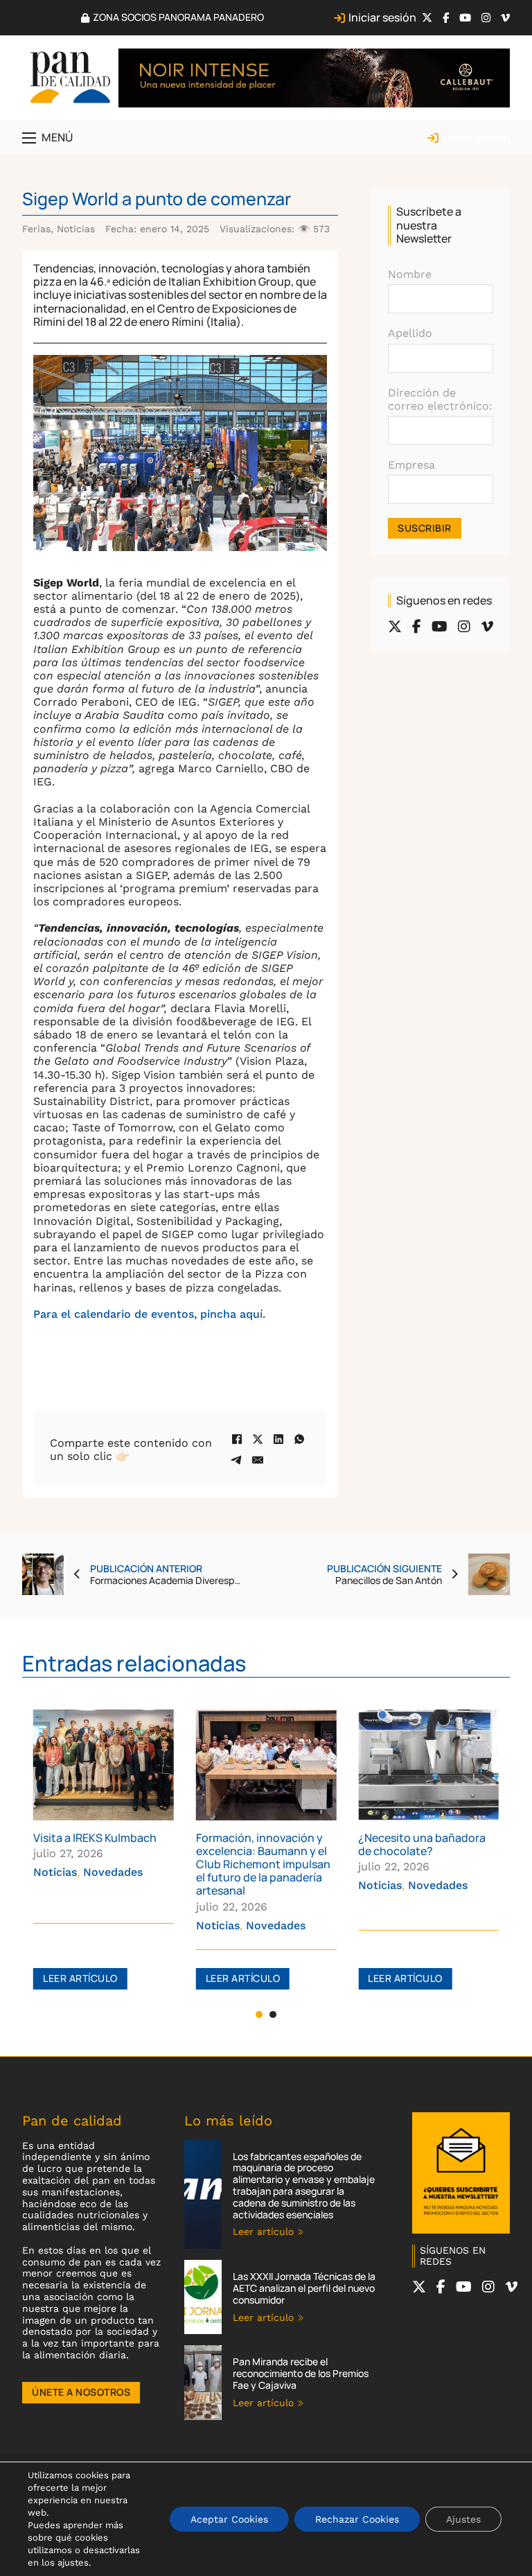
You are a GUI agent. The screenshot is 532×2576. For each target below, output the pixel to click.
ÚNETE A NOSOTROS (81, 2392)
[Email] (258, 1460)
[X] (258, 1439)
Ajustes (463, 2519)
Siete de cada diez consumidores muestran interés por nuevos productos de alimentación (433, 1864)
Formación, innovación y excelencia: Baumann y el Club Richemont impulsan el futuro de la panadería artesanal (111, 1864)
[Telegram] (237, 1460)
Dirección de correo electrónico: (440, 399)
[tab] (259, 2014)
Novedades (123, 1925)
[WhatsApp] (299, 1439)
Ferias (36, 229)
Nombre (410, 274)
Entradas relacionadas (134, 1663)
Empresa (411, 465)
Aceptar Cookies (229, 2519)
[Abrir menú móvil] (29, 138)
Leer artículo (91, 1978)
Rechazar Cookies (357, 2519)
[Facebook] (237, 1439)
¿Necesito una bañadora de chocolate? (270, 1844)
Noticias (76, 229)
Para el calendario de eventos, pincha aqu (147, 1314)
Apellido (410, 333)
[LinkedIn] (278, 1439)
